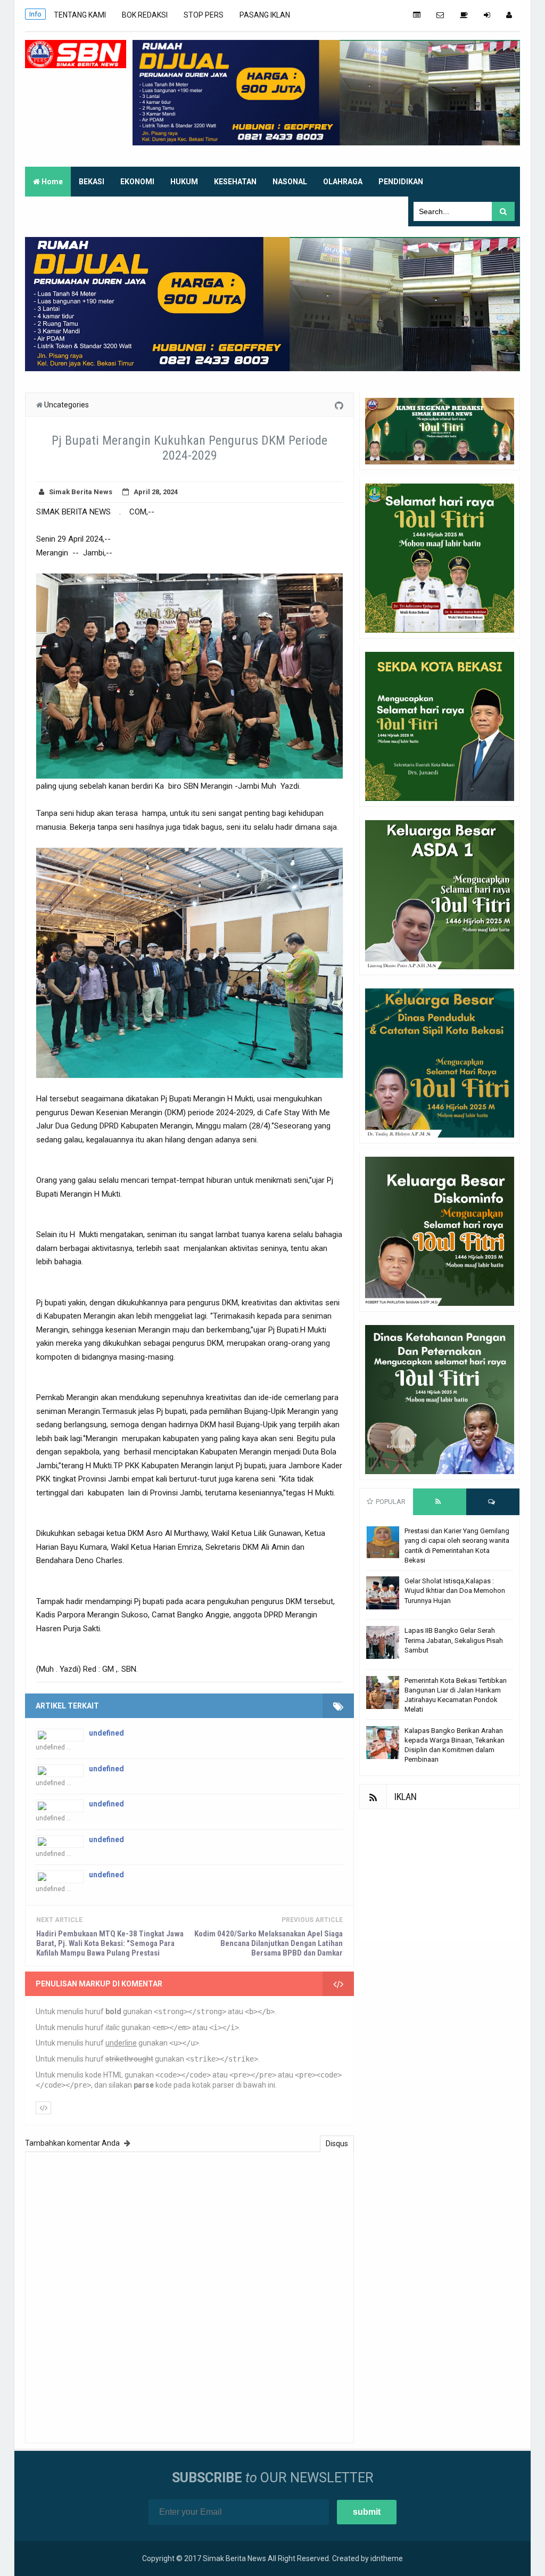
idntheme (387, 2558)
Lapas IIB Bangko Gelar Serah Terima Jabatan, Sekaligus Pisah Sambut (454, 1640)
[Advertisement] (440, 1876)
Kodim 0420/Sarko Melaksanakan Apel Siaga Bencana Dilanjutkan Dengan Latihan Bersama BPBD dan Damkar (269, 1943)
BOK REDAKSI (145, 15)
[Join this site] (487, 15)
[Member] (509, 15)
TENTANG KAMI (80, 15)
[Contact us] (440, 15)
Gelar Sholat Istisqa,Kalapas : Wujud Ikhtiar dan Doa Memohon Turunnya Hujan (455, 1590)
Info (35, 14)
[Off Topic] (464, 15)
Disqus (337, 2144)
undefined (106, 1733)
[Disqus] (189, 2296)
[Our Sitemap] (417, 15)
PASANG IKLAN (265, 15)
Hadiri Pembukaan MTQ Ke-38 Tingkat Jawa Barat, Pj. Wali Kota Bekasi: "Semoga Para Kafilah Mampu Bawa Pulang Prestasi (110, 1943)
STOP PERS (204, 15)
